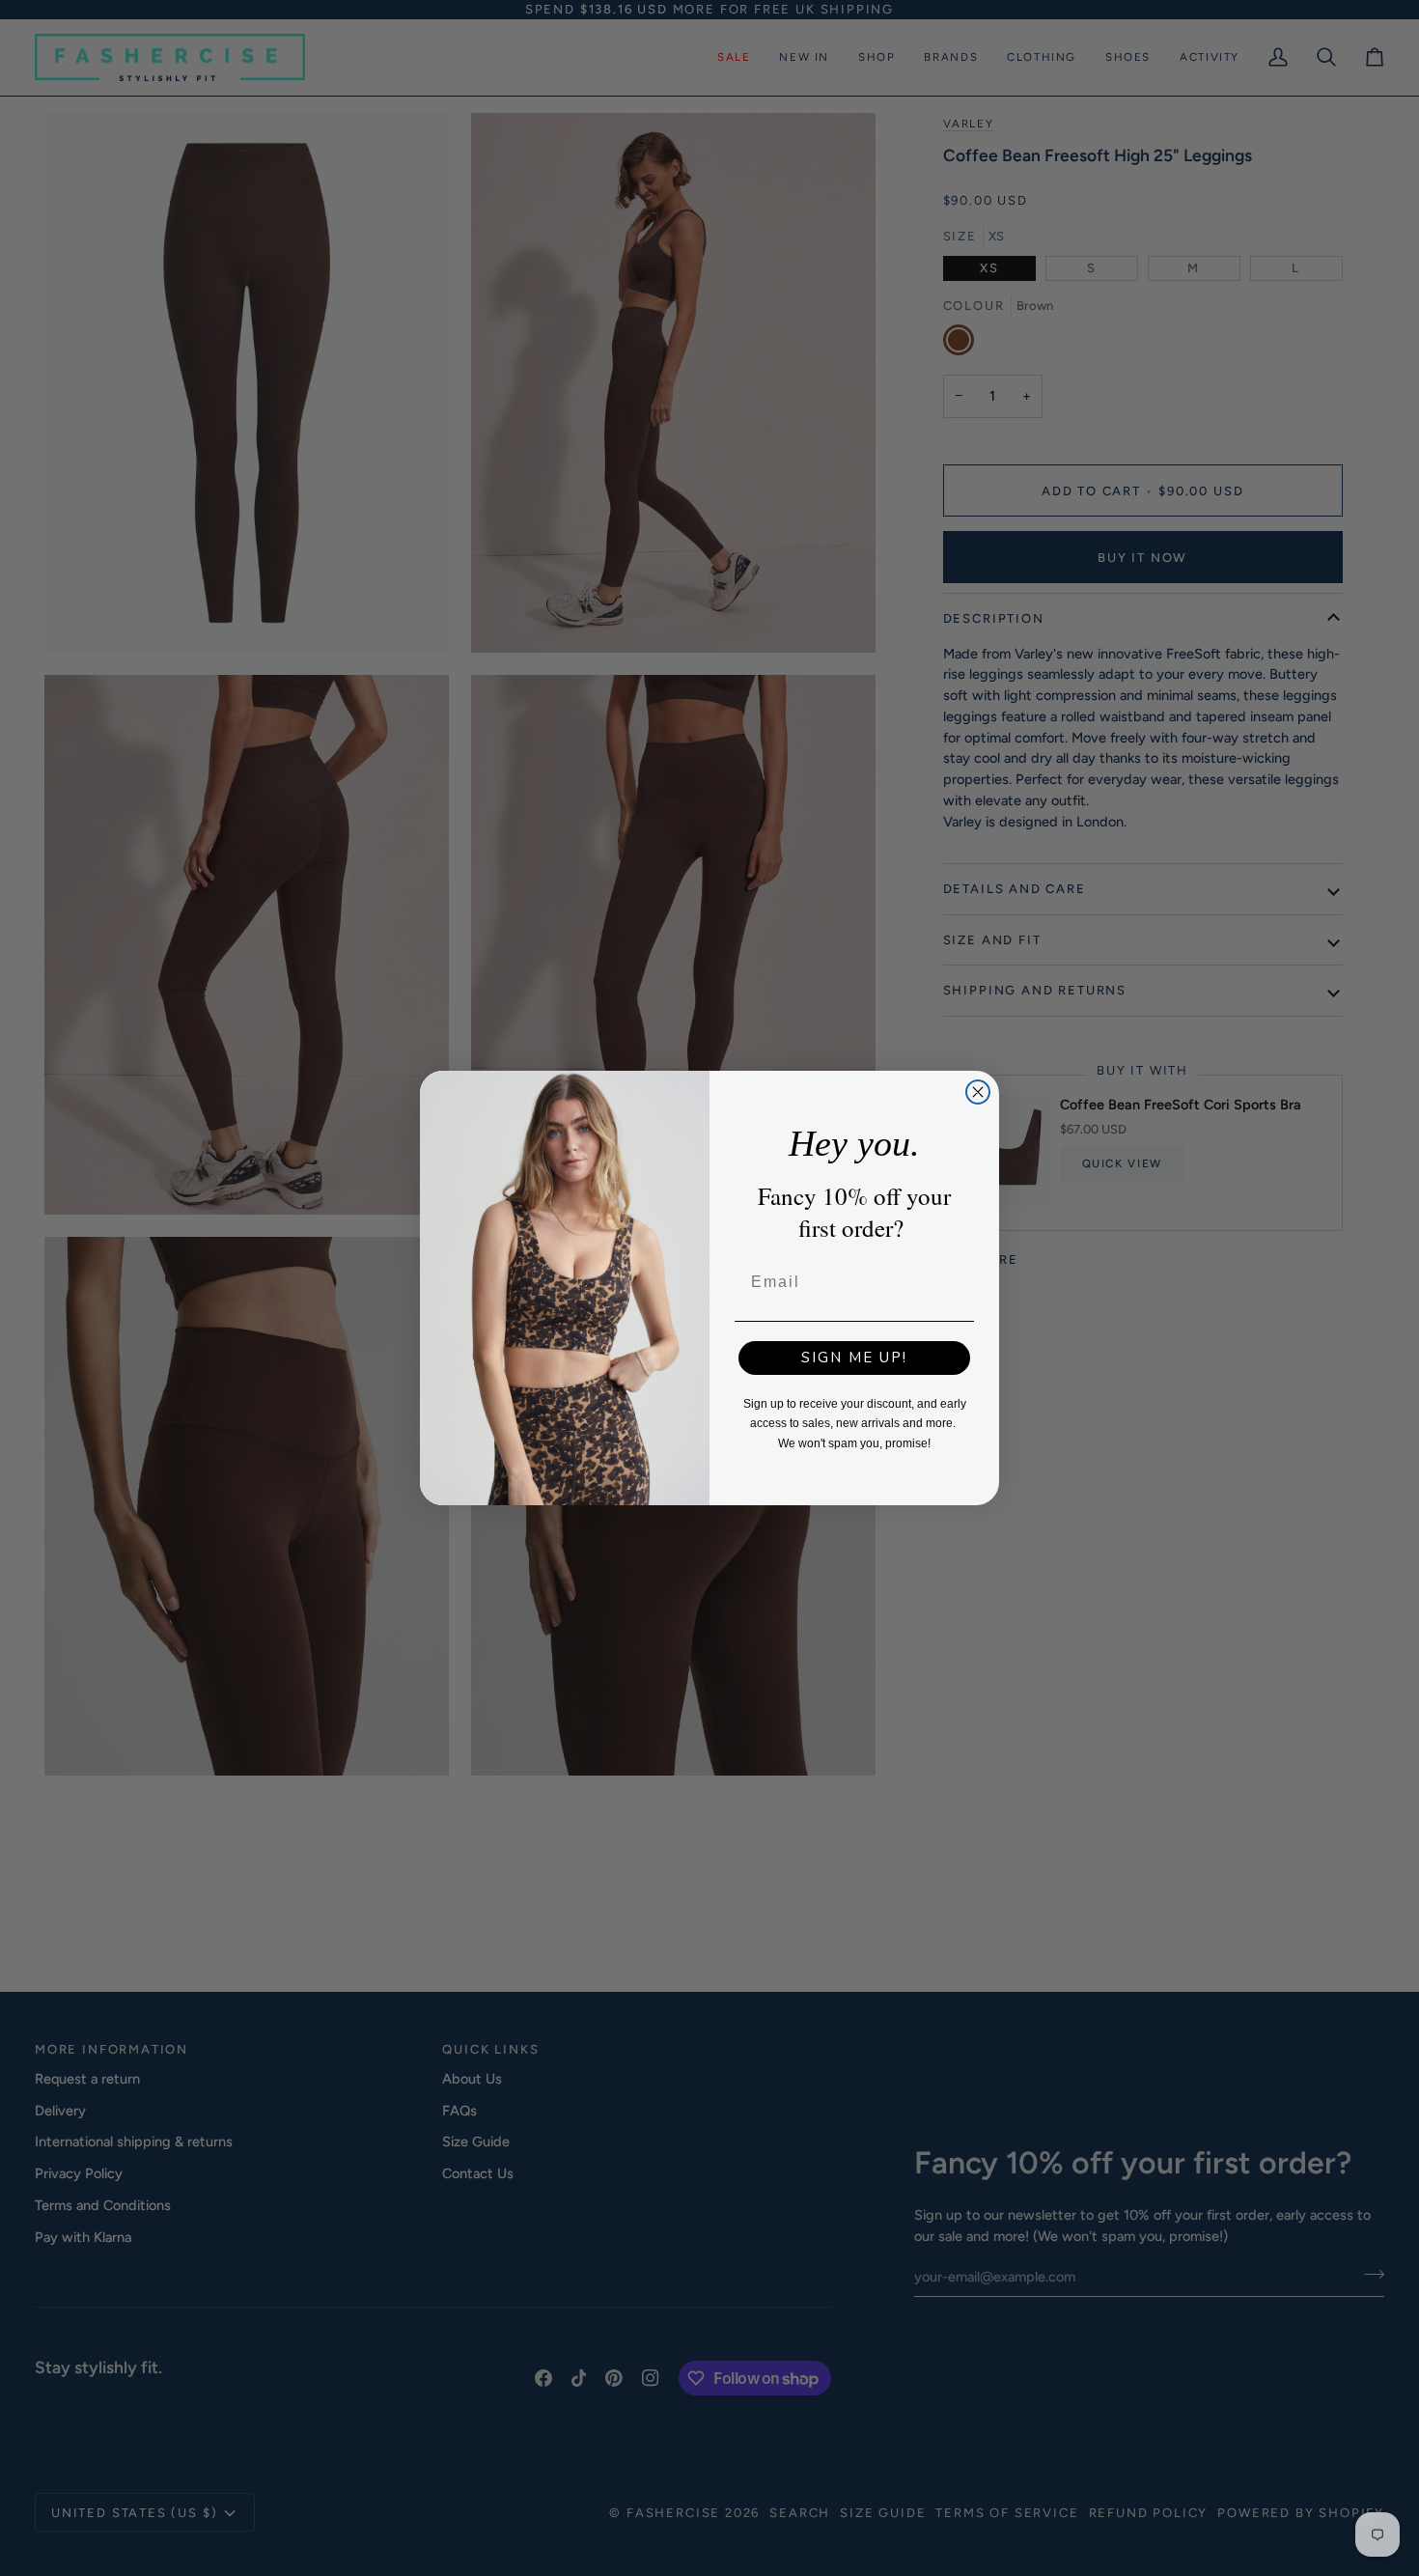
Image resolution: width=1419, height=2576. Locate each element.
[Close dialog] (978, 1092)
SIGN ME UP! (854, 1358)
